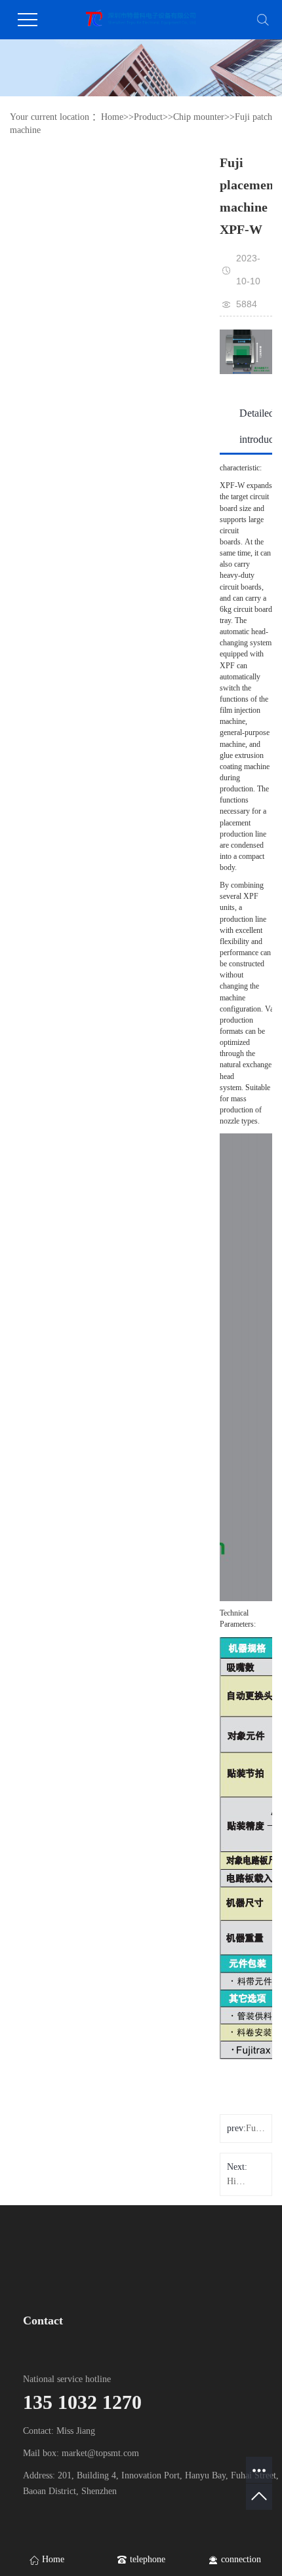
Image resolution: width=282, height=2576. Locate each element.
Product (148, 117)
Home (112, 117)
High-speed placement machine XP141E (236, 2181)
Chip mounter (199, 117)
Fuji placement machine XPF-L (255, 2128)
